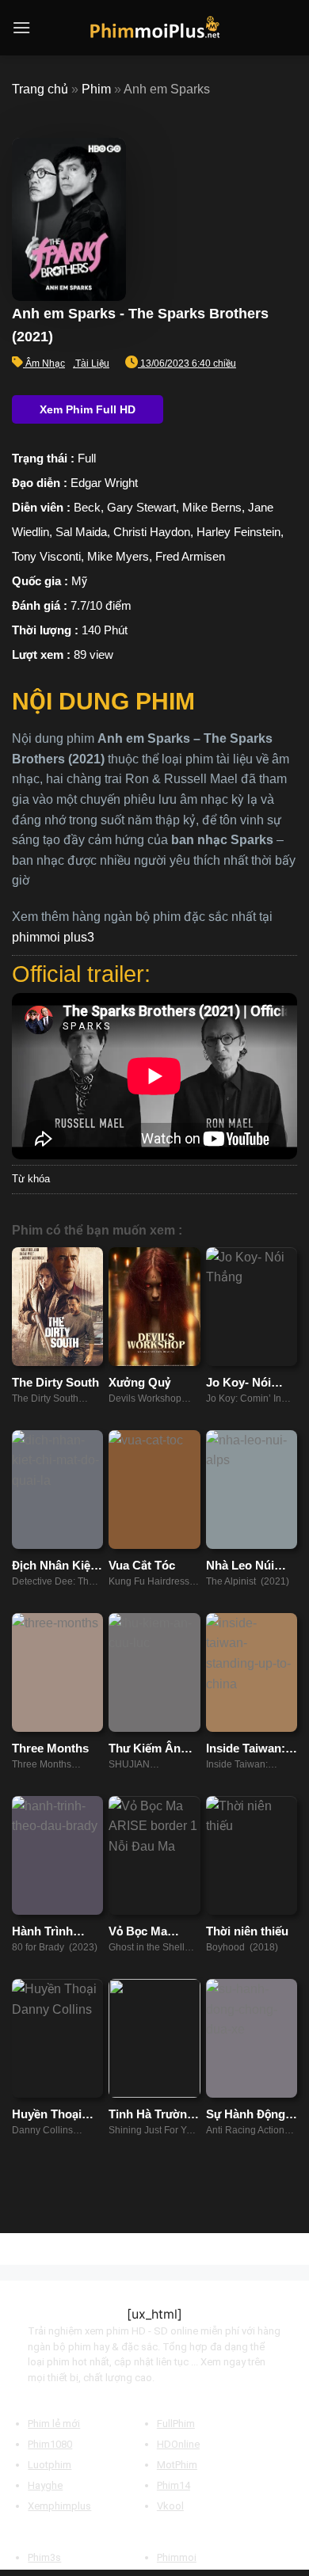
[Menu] (21, 27)
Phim (96, 89)
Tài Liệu (92, 363)
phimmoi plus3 (53, 937)
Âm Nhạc (45, 363)
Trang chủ (40, 89)
